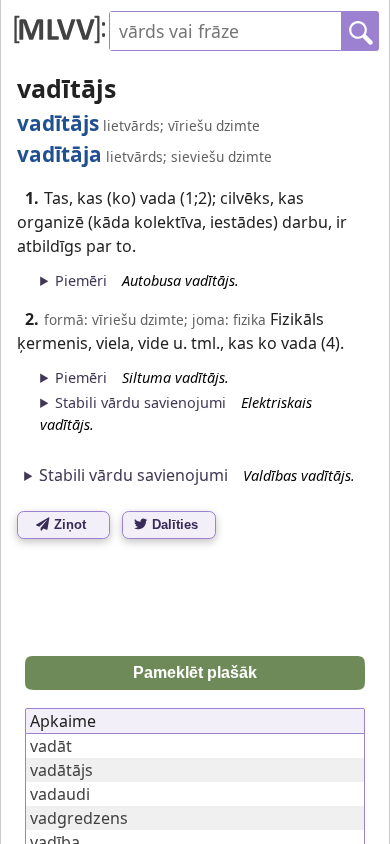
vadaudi (60, 794)
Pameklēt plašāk (195, 672)
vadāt (51, 746)
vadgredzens (79, 818)
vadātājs (61, 770)
